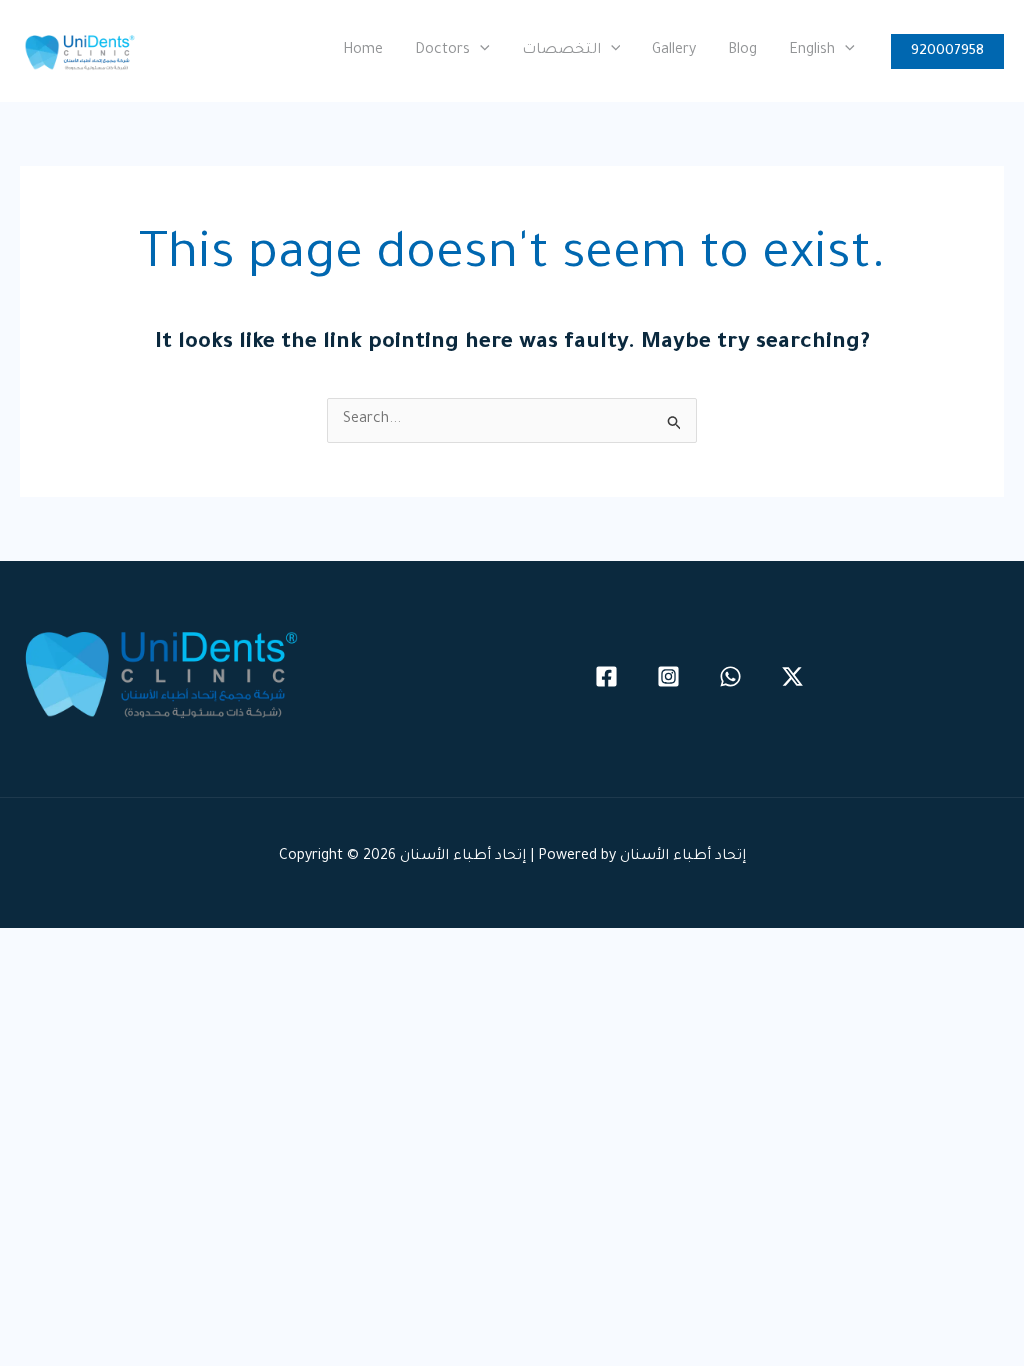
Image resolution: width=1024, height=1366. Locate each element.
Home (363, 51)
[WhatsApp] (730, 676)
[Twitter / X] (792, 676)
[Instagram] (668, 676)
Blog (742, 51)
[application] (480, 51)
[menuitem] (822, 51)
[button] (947, 51)
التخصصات (561, 51)
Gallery (674, 51)
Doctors (442, 51)
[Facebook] (606, 676)
